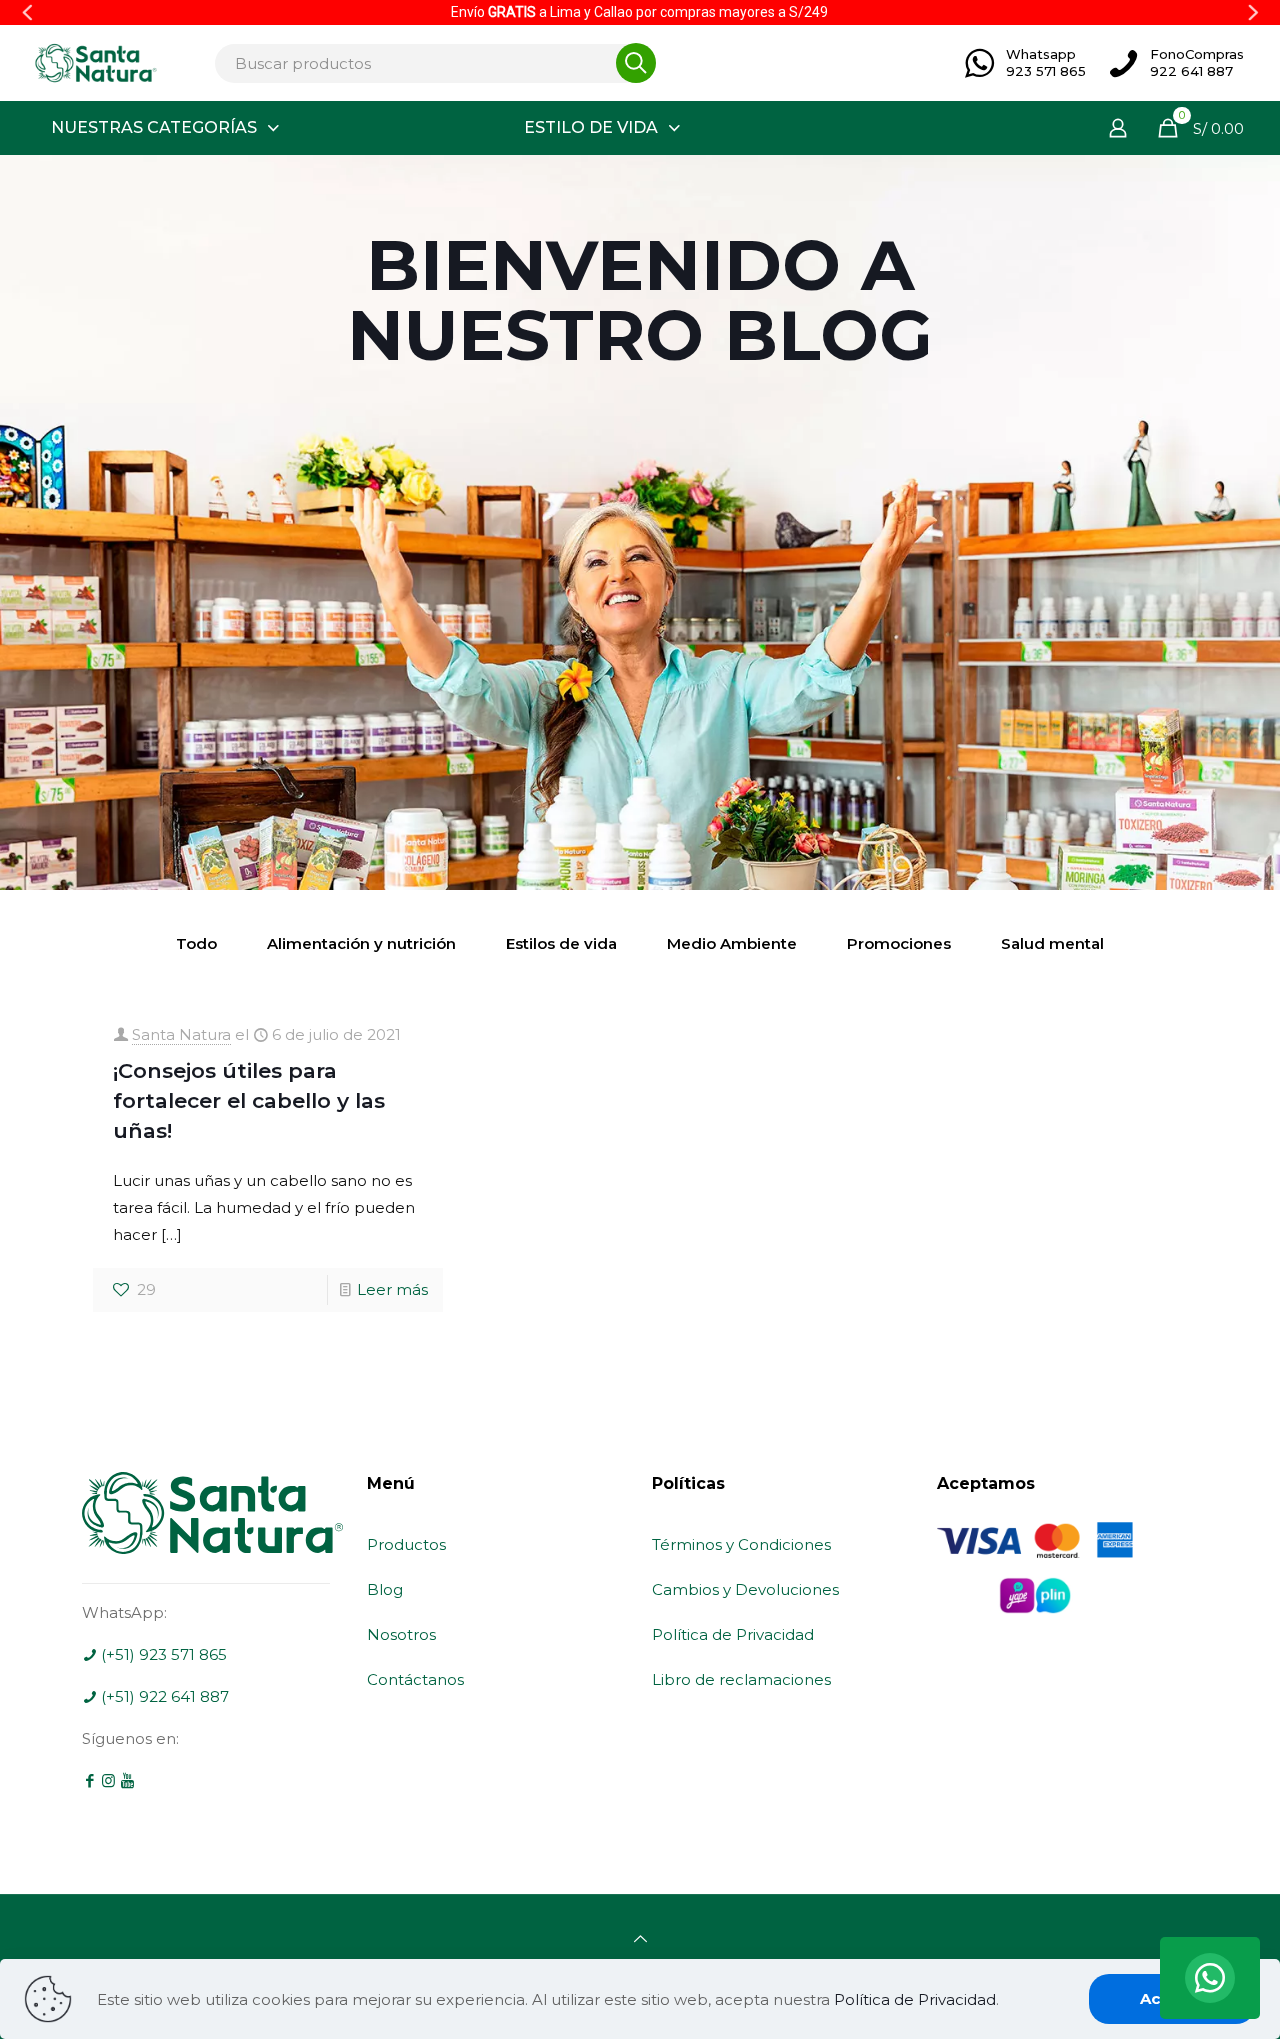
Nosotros (401, 1634)
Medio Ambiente (732, 943)
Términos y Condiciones (741, 1544)
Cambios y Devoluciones (745, 1589)
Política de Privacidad (733, 1634)
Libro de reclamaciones (741, 1679)
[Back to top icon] (640, 1938)
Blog (385, 1589)
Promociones (899, 943)
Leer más (392, 1289)
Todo (196, 943)
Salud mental (1052, 943)
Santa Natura (181, 1034)
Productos (406, 1544)
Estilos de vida (561, 943)
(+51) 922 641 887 (163, 1696)
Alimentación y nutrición (361, 943)
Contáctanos (415, 1679)
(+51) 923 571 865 (162, 1654)
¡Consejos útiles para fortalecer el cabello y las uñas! (249, 1100)
